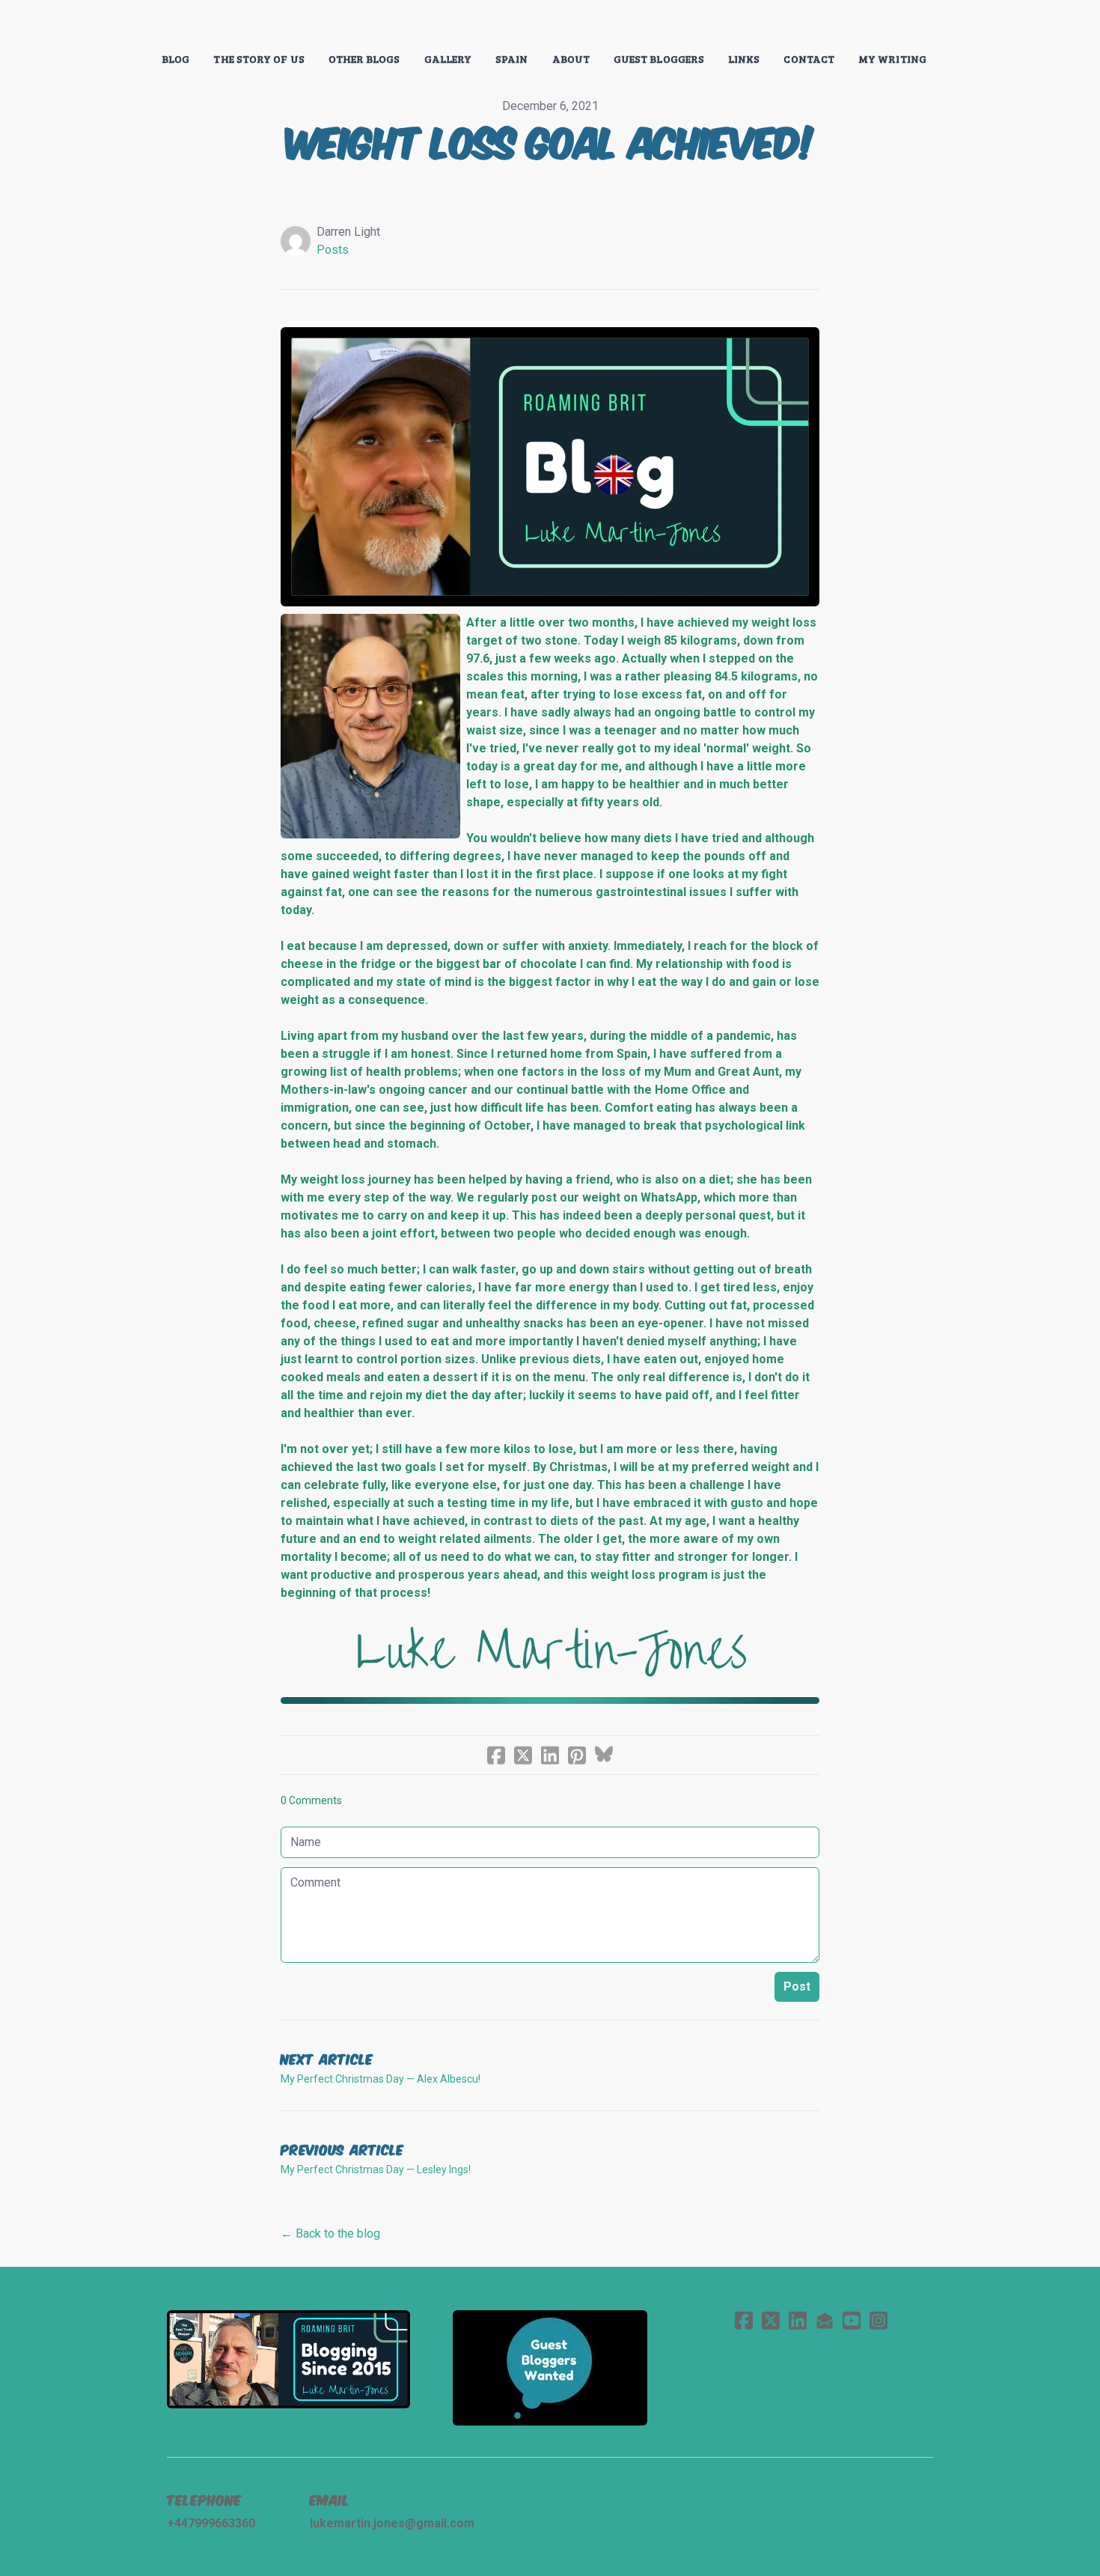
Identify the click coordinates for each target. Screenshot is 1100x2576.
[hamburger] (101, 24)
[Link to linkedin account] (798, 2320)
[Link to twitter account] (771, 2320)
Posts (333, 250)
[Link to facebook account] (744, 2320)
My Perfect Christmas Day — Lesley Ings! (376, 2169)
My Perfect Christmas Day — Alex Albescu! (381, 2079)
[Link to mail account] (825, 2320)
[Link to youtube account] (852, 2320)
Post (797, 1986)
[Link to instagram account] (879, 2320)
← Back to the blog (330, 2234)
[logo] (550, 25)
